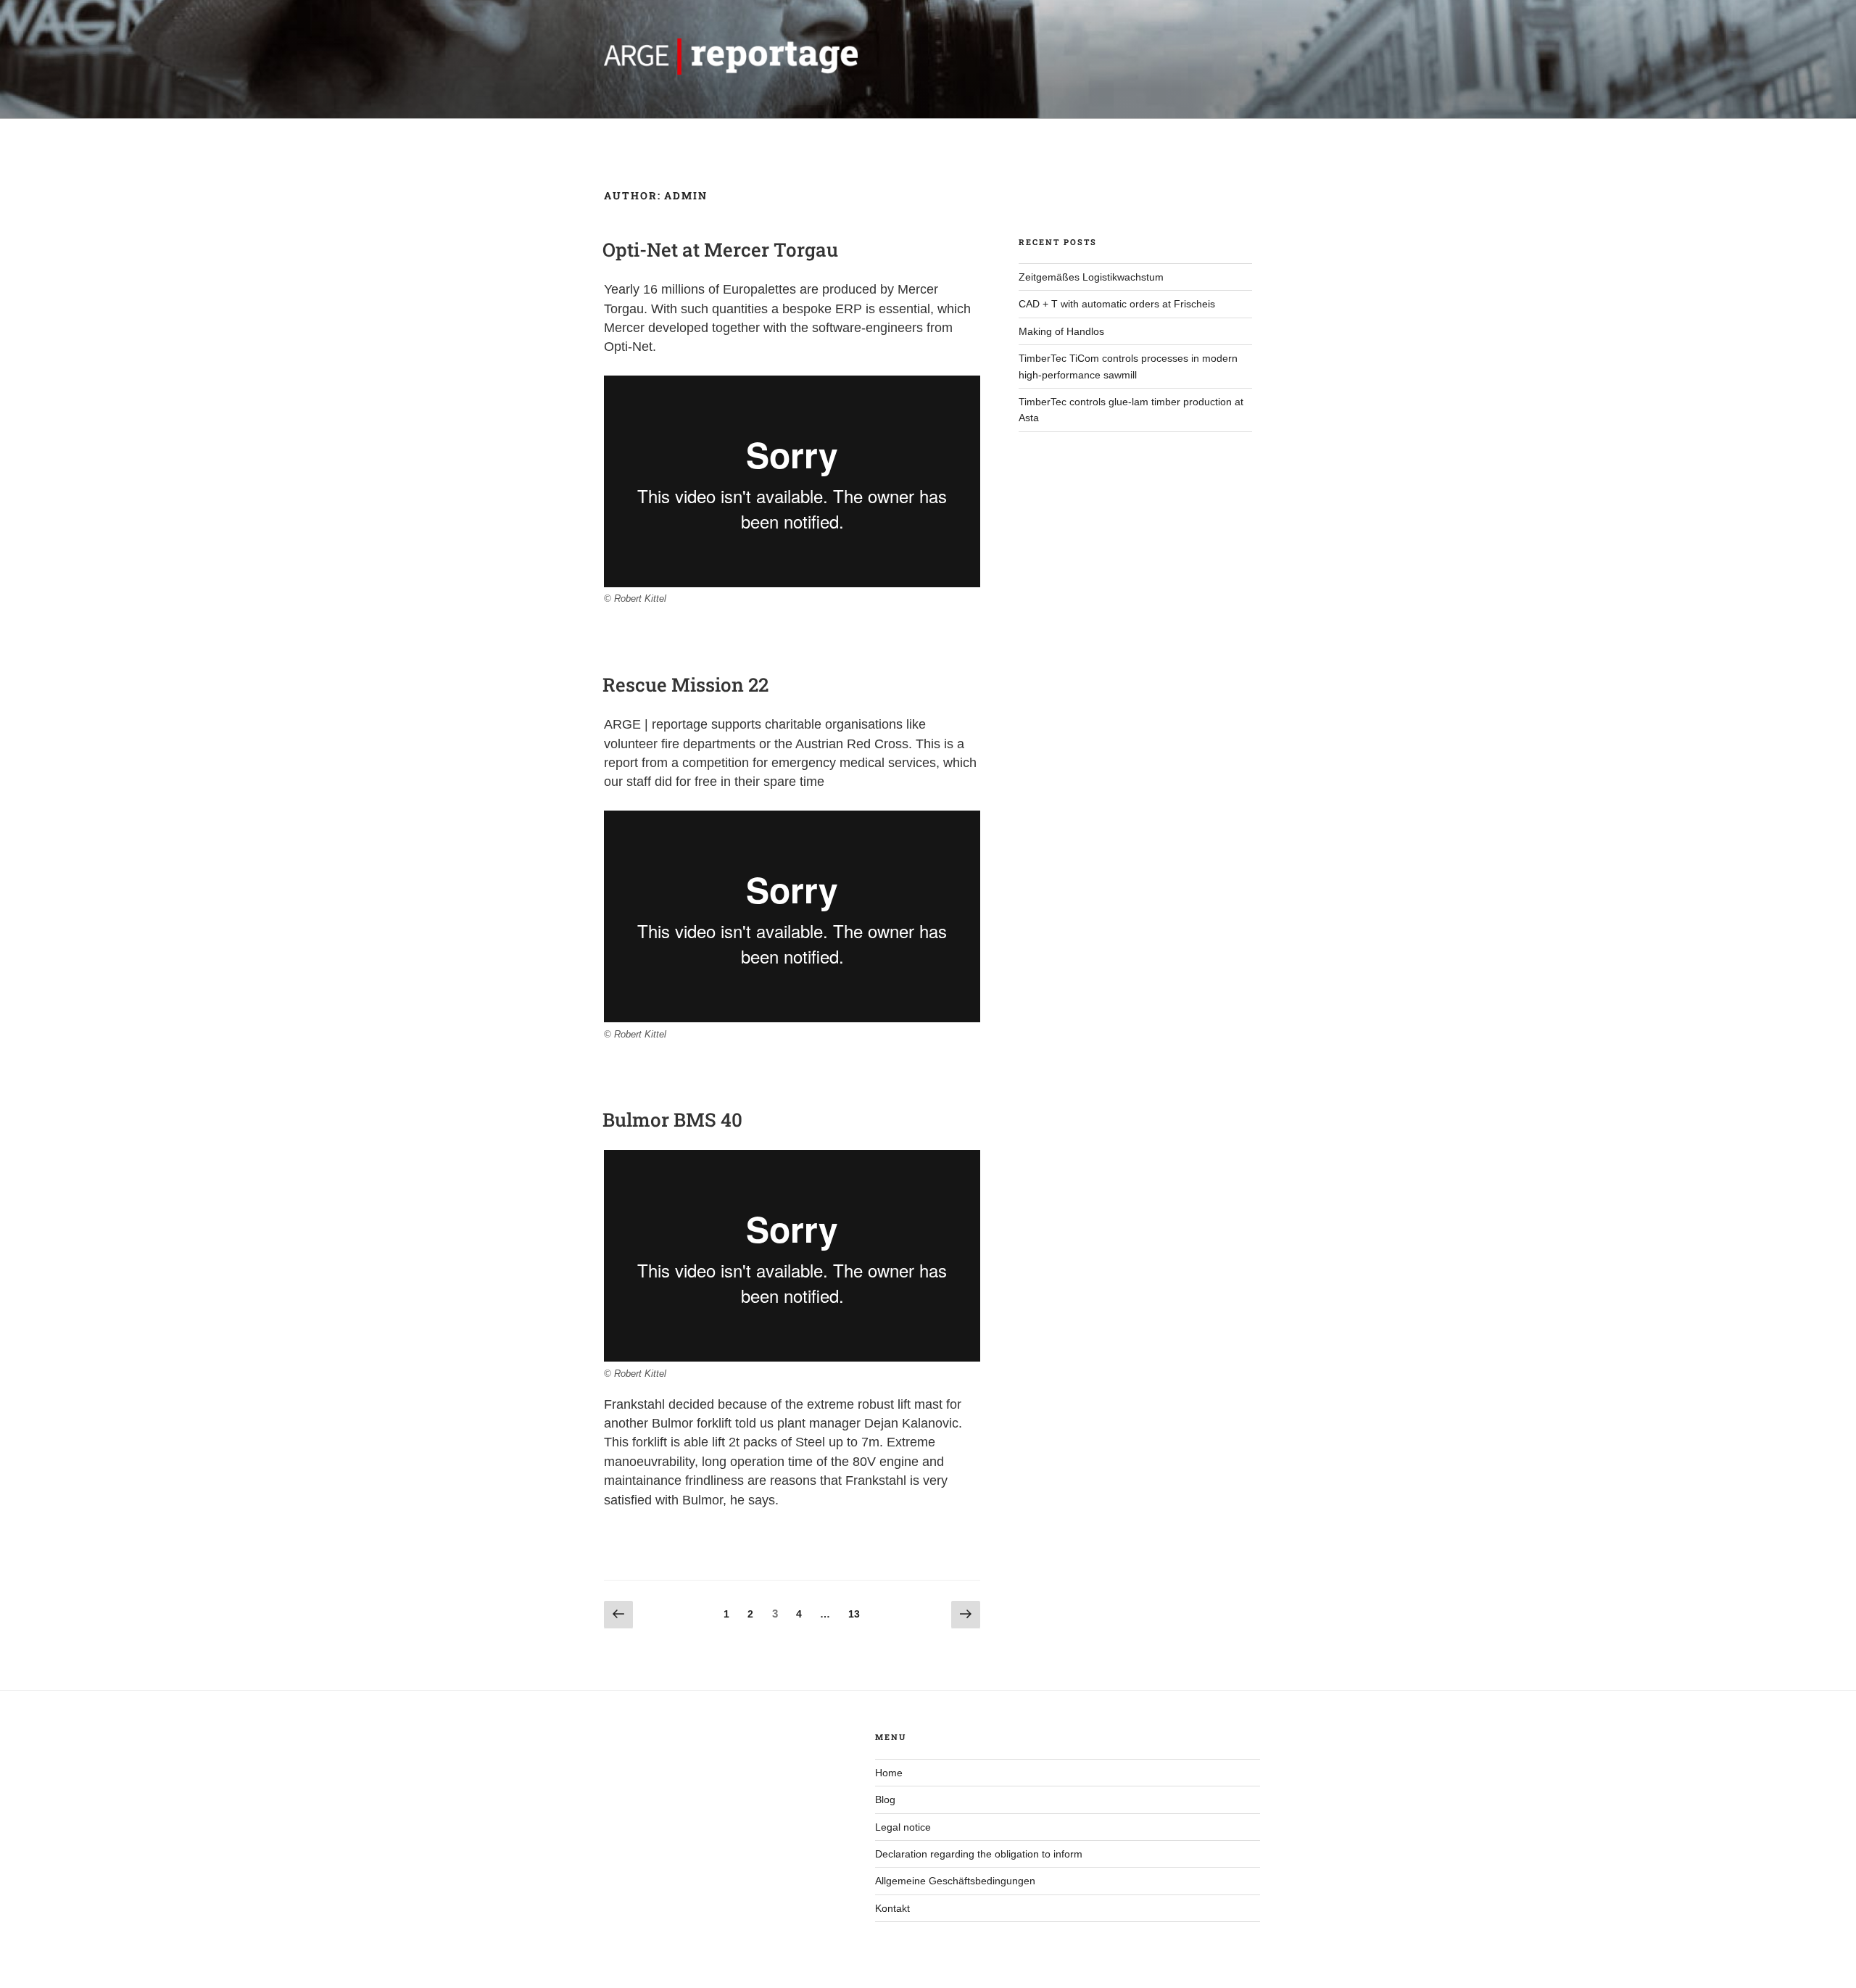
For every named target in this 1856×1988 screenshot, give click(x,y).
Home (889, 1773)
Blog (885, 1799)
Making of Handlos (1061, 331)
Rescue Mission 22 (685, 684)
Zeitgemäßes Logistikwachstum (1091, 277)
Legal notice (903, 1827)
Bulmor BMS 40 (672, 1119)
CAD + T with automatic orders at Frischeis (1117, 304)
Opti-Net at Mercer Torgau (720, 249)
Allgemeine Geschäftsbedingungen (955, 1881)
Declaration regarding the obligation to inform (979, 1854)
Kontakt (892, 1908)
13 (858, 1614)
